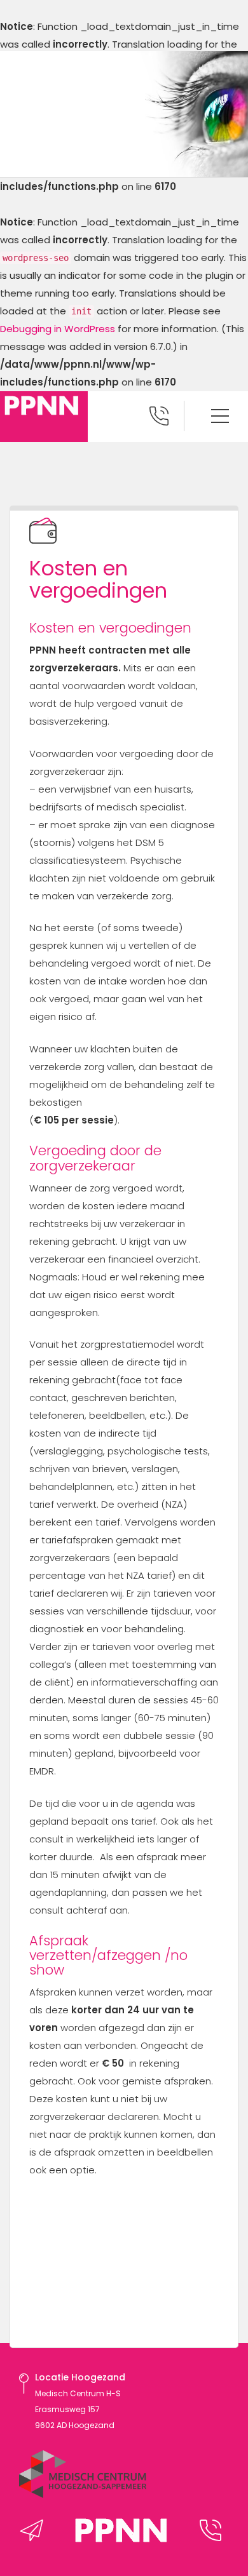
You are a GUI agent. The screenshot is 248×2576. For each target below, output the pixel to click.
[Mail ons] (35, 2530)
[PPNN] (124, 2544)
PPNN (44, 417)
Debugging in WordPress (58, 329)
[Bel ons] (214, 2530)
